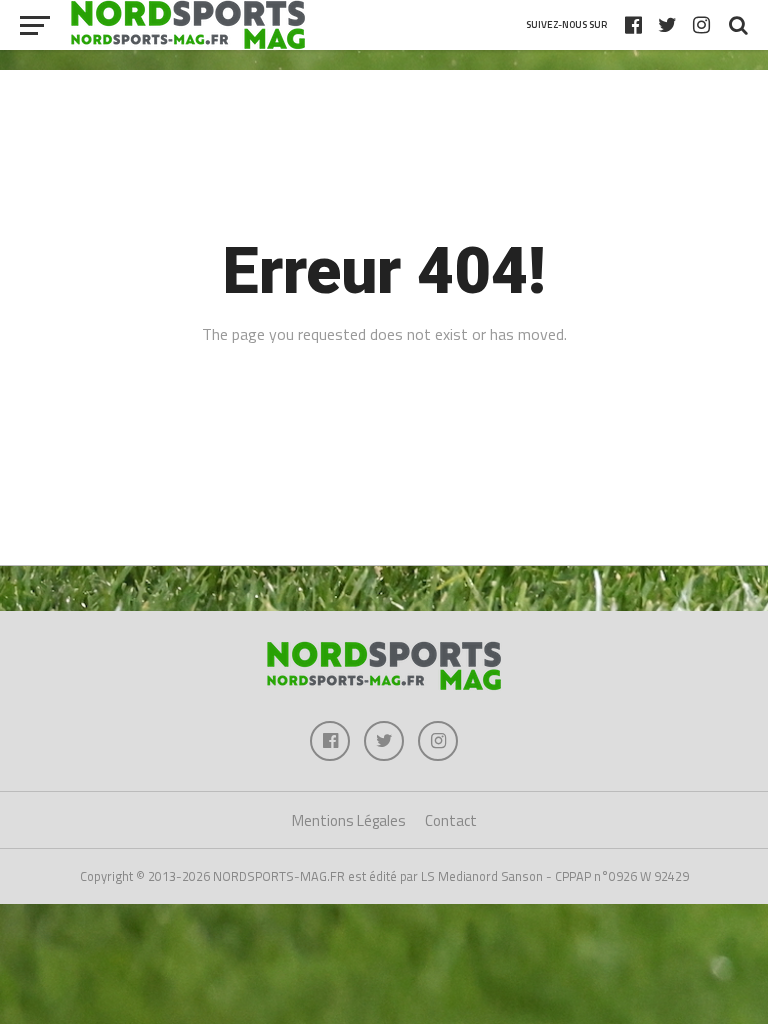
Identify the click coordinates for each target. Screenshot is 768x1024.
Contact (451, 820)
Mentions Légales (349, 820)
